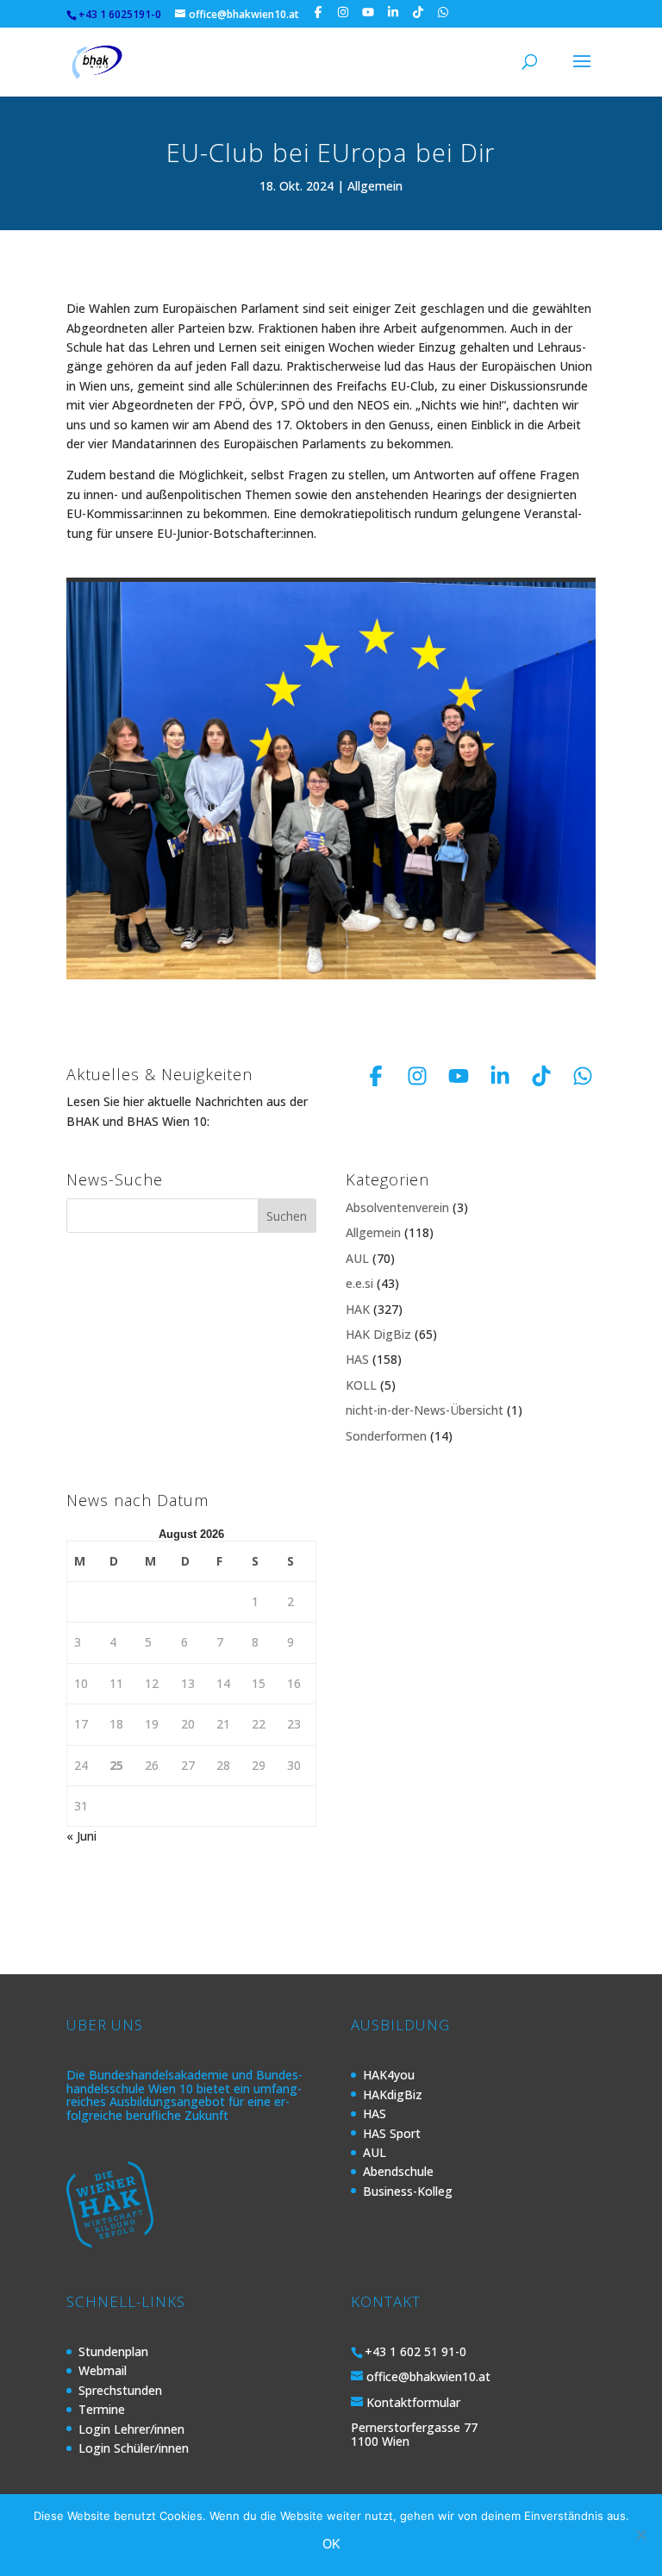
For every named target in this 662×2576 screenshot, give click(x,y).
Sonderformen (386, 1436)
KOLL (361, 1385)
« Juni (81, 1836)
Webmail (103, 2370)
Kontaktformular (413, 2402)
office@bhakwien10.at (428, 2376)
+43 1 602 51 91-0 (415, 2351)
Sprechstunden (120, 2390)
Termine (102, 2409)
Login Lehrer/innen (131, 2429)
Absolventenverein (397, 1207)
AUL (357, 1258)
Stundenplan (113, 2351)
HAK (358, 1309)
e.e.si (359, 1283)
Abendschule (398, 2171)
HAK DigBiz (378, 1334)
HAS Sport (392, 2133)
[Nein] (640, 2535)
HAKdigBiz (393, 2095)
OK (331, 2544)
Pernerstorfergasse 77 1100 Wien (414, 2434)
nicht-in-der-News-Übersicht (425, 1410)
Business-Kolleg (408, 2191)
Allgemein (375, 186)
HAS (357, 1359)
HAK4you (389, 2075)
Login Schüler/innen (134, 2448)
